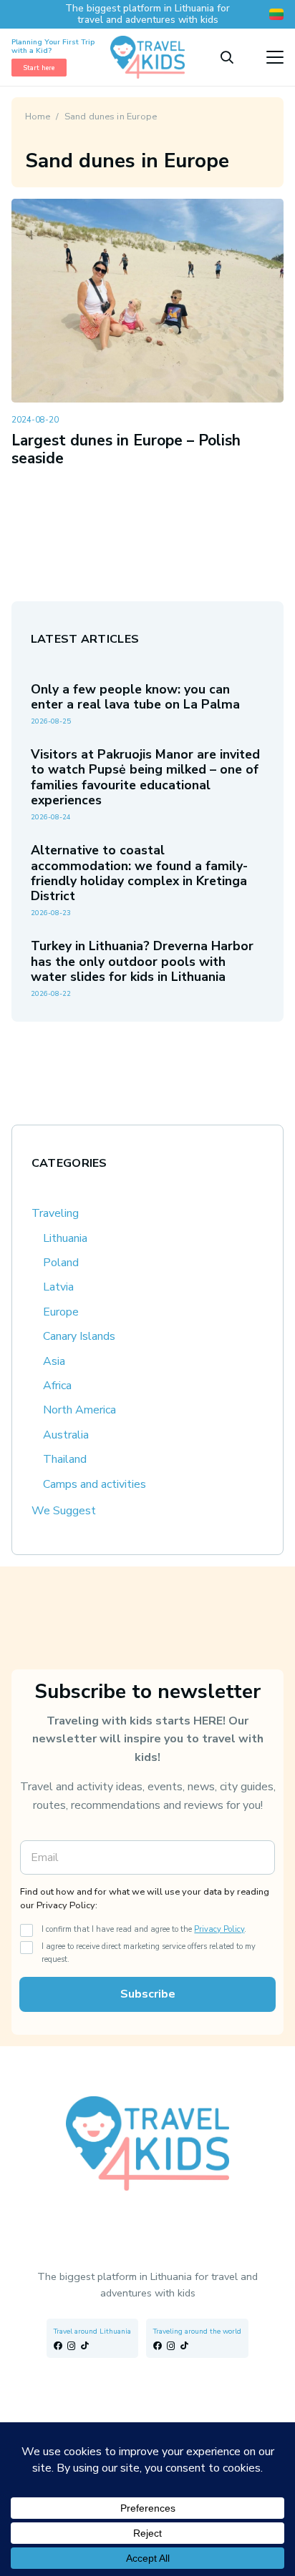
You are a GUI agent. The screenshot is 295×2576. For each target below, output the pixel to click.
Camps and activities (95, 1484)
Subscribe (148, 1994)
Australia (66, 1435)
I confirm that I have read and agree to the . (144, 1929)
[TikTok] (85, 2346)
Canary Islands (79, 1336)
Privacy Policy (219, 1929)
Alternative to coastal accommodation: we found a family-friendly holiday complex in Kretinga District (139, 873)
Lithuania (65, 1238)
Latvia (58, 1287)
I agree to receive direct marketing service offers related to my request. (149, 1953)
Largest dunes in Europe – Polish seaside (126, 449)
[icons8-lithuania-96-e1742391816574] (276, 14)
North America (79, 1410)
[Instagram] (72, 2346)
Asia (54, 1361)
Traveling (55, 1213)
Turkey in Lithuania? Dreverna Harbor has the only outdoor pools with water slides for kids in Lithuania (142, 961)
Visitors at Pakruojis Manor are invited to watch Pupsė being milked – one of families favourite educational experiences (145, 777)
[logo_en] (147, 57)
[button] (227, 57)
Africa (57, 1386)
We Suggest (64, 1511)
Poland (61, 1263)
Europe (61, 1312)
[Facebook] (58, 2346)
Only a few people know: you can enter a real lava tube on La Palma (135, 697)
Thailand (65, 1459)
